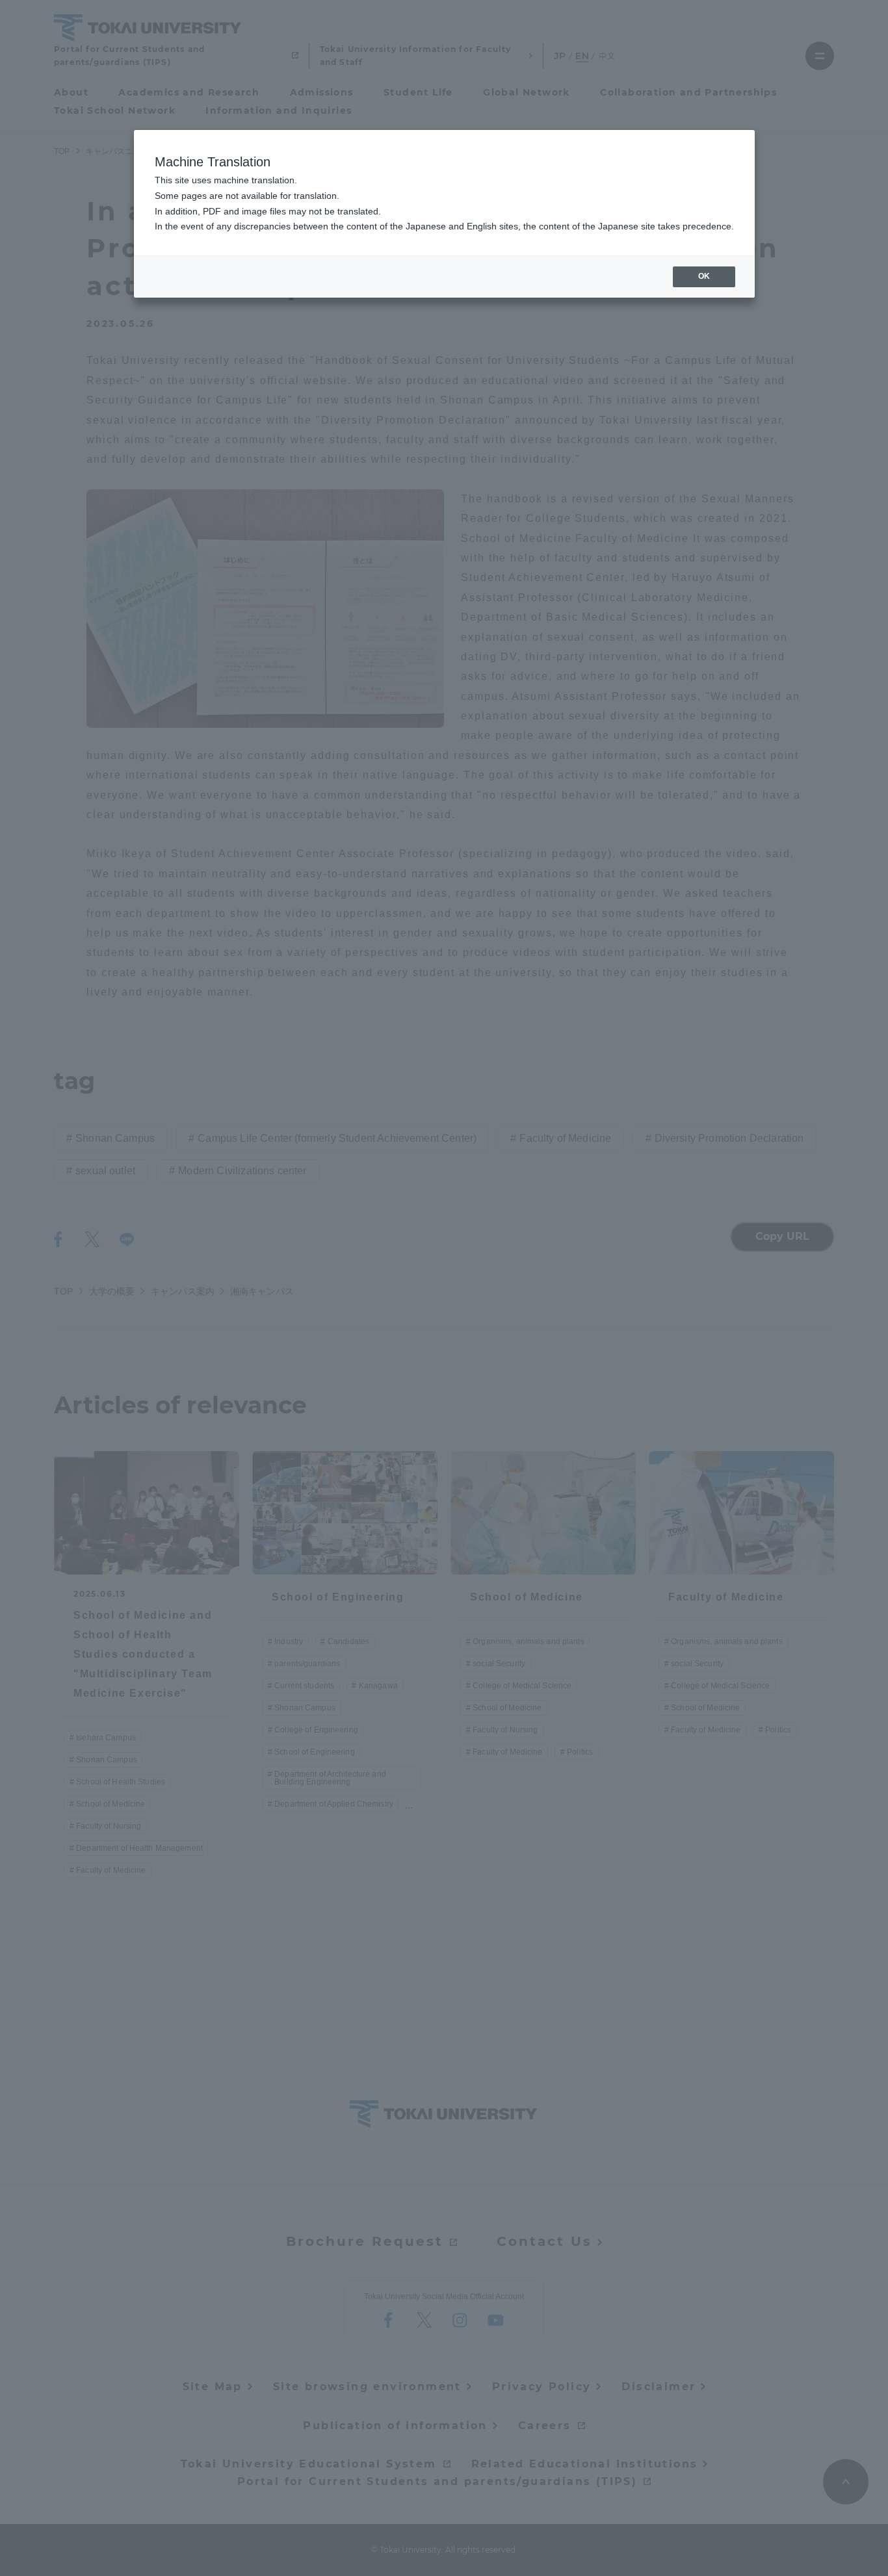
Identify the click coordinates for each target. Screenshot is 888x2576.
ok (704, 276)
